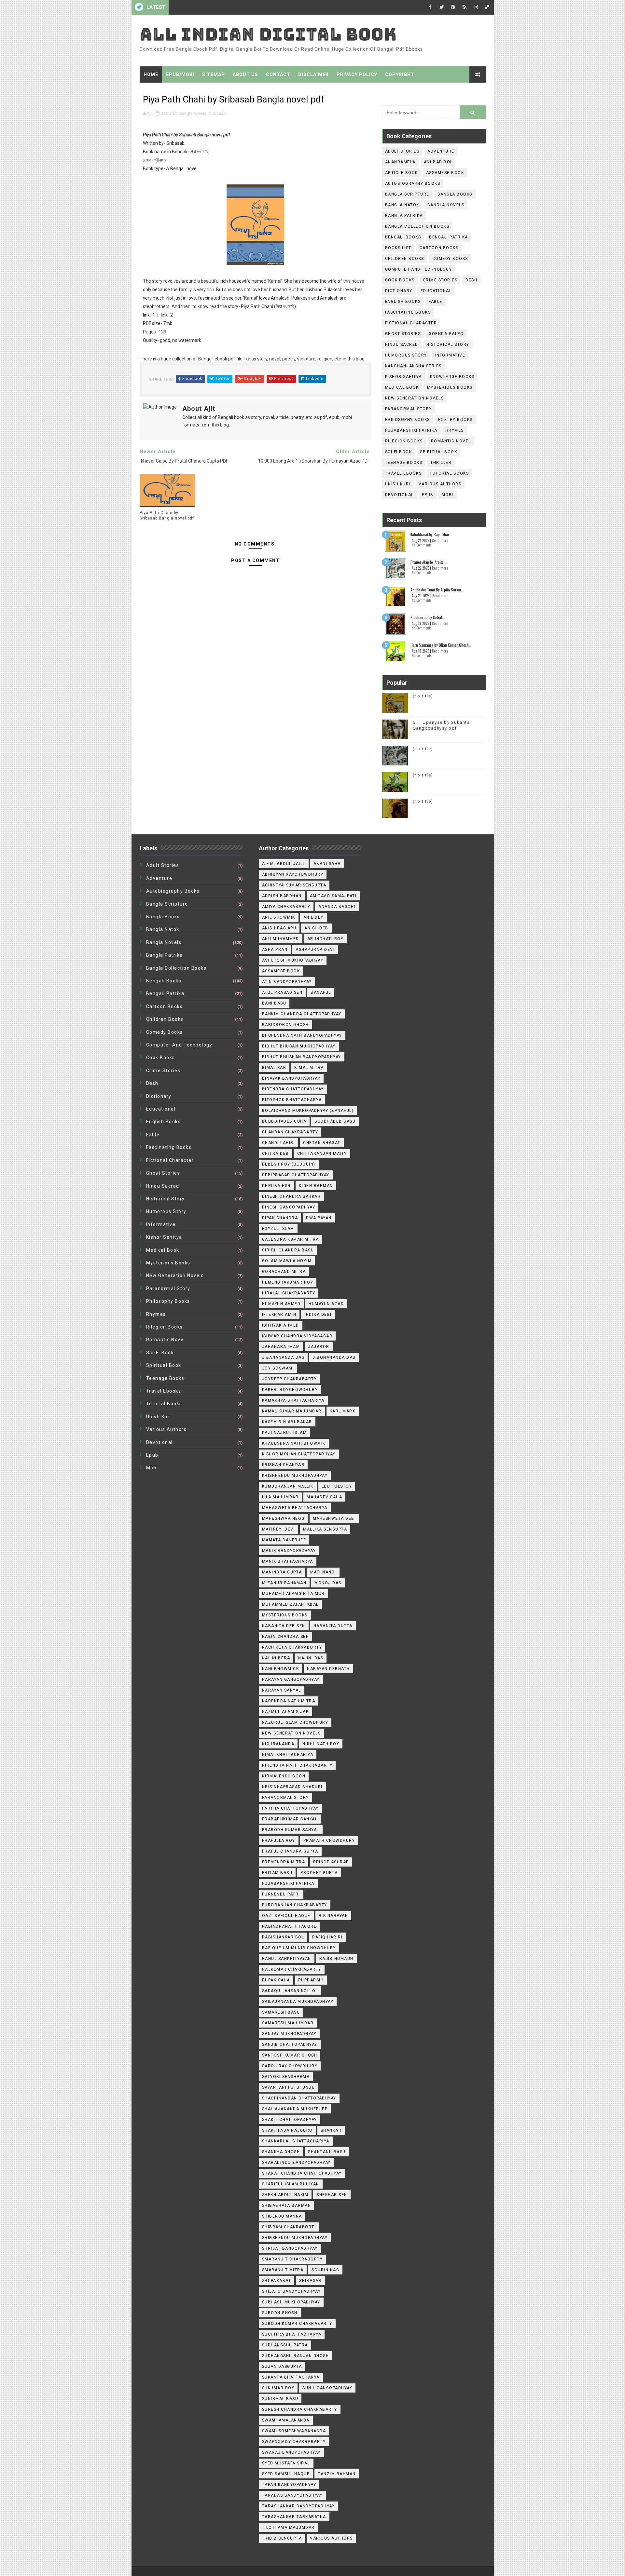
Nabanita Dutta (333, 1626)
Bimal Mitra (309, 1068)
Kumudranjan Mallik (288, 1486)
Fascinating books (408, 312)
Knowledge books (452, 377)
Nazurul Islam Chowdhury (295, 1722)
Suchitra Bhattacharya (292, 2334)
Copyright (400, 74)
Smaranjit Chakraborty (292, 2259)
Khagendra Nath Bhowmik (294, 1443)
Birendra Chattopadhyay (293, 1089)
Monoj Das (328, 1583)
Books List (398, 248)
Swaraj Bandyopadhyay (291, 2452)
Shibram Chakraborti (289, 2227)
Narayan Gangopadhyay (291, 1679)
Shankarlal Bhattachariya (296, 2141)
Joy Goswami (278, 1368)
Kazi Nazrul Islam (285, 1433)
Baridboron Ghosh (285, 1025)
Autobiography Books (413, 183)
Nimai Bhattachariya (288, 1755)
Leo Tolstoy (337, 1486)
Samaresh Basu (281, 2012)
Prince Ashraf (331, 1862)
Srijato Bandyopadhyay (292, 2291)
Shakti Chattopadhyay (290, 2120)
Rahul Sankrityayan (287, 1959)
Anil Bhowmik (279, 917)
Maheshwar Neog (283, 1518)
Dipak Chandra (280, 1218)
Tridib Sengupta (282, 2538)
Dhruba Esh (276, 1186)
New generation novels (415, 398)
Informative (450, 355)
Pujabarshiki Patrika (411, 430)
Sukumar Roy (278, 2388)
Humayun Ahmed (281, 1304)
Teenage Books (404, 463)
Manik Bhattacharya (288, 1561)
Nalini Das (311, 1658)
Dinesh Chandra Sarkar (292, 1196)
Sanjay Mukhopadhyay (289, 2034)
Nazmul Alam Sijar (286, 1712)
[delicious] (487, 7)
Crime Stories (440, 280)
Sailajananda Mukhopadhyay (298, 2002)
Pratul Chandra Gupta (290, 1851)
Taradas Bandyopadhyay (292, 2495)
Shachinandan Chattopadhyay (299, 2098)
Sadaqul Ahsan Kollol (290, 1991)
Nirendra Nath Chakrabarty (297, 1765)
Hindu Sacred (402, 344)
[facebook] (430, 7)
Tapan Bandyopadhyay (289, 2485)
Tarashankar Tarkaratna (294, 2517)
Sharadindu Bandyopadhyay (296, 2163)
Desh (471, 280)
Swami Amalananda (286, 2420)
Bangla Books (455, 194)
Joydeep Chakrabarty (290, 1379)
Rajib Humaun (336, 1959)
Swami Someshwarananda (294, 2431)
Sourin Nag (325, 2270)
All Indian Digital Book (268, 34)
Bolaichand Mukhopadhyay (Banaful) (308, 1111)
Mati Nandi (323, 1572)
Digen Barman (316, 1186)
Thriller (441, 463)
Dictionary (399, 291)
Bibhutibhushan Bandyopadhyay (302, 1057)
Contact (278, 74)
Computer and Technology (419, 269)
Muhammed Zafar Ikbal (290, 1604)
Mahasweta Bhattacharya (295, 1508)
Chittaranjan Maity (322, 1153)
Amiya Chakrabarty (286, 907)
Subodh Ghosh (280, 2313)
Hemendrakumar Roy (288, 1282)
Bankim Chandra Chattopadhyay (302, 1014)
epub (428, 495)
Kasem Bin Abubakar (287, 1422)
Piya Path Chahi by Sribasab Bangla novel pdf (167, 515)
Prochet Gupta (319, 1873)
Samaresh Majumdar (288, 2023)
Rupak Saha (276, 1980)
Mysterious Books (450, 387)
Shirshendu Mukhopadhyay (295, 2238)
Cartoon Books (439, 248)
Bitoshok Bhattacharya (292, 1100)
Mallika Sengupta (325, 1529)
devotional (399, 495)
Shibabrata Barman (287, 2205)
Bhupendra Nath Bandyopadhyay (302, 1035)
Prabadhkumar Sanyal (290, 1819)
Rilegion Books (404, 441)
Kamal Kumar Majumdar (292, 1411)
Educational (436, 291)
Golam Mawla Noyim (287, 1261)
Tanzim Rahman (337, 2474)
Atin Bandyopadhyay (287, 982)
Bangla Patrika (404, 216)
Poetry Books (455, 420)
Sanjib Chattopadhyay (290, 2044)
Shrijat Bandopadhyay (290, 2248)
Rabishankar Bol (283, 1937)
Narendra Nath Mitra (289, 1701)
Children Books (405, 259)
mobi (448, 495)
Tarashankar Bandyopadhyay (299, 2506)
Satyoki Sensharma (286, 2077)
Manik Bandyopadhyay (289, 1551)
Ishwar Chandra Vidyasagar (297, 1336)
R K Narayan (333, 1916)
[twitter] (442, 7)
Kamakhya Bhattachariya (293, 1400)
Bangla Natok (402, 205)
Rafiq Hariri (327, 1937)
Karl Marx (343, 1411)
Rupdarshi (311, 1980)
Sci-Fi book (399, 452)
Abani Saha (327, 864)
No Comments (422, 545)
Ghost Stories (403, 334)
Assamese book (445, 173)
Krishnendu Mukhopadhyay (295, 1476)
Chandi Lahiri (279, 1143)
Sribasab (217, 113)
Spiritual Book (438, 452)
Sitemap (214, 74)
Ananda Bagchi (337, 907)
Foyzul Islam (278, 1229)
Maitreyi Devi (279, 1529)
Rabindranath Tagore (289, 1926)
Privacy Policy (357, 74)
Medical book (402, 387)
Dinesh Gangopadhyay (289, 1207)
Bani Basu (274, 1003)
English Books (403, 302)
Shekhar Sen (332, 2195)
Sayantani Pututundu (289, 2087)
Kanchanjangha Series (413, 366)
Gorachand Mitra (284, 1272)
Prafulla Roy (279, 1841)
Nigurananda (278, 1744)
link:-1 (149, 315)
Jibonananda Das (334, 1357)
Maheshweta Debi (334, 1518)
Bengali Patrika (449, 237)
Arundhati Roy (326, 939)
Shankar (331, 2130)
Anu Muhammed (281, 939)
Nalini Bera (276, 1658)
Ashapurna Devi (315, 950)
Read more (440, 540)
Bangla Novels (193, 113)
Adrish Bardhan (282, 896)
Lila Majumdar (280, 1497)
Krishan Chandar (283, 1465)
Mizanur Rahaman (284, 1583)
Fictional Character (411, 323)
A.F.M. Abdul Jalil (284, 864)
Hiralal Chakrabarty (289, 1293)
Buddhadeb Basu (335, 1121)
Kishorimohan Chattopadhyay (299, 1454)
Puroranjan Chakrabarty (295, 1905)
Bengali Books (403, 237)
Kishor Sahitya (403, 377)
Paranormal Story (409, 409)
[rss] (465, 7)
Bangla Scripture (407, 194)
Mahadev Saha (324, 1497)
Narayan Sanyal (282, 1690)
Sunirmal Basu (280, 2399)
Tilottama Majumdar (288, 2528)
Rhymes (455, 430)
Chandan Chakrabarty (290, 1132)
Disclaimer (313, 74)
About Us (245, 74)
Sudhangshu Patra (285, 2345)
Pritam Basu (277, 1873)
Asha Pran (275, 950)
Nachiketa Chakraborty (292, 1647)
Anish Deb (316, 928)
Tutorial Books (449, 473)
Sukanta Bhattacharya (291, 2377)
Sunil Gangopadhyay (327, 2388)
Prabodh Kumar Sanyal (291, 1830)
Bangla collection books (417, 226)
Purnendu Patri (281, 1894)
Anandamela (400, 162)
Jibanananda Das (283, 1357)
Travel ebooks (403, 473)
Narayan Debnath (328, 1669)
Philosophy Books (408, 420)
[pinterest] (453, 7)
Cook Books (400, 280)
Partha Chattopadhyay (290, 1808)
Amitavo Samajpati (333, 896)
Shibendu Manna (282, 2216)
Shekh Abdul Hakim (285, 2195)
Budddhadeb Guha (284, 1121)
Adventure (441, 151)
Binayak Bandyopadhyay (291, 1078)
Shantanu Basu (327, 2152)
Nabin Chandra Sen (286, 1637)
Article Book (402, 173)
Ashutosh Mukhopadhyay (293, 960)
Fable (436, 302)
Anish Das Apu (279, 928)
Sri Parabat (277, 2281)
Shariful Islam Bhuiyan (291, 2184)
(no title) (423, 696)
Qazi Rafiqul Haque (286, 1916)
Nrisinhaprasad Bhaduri (292, 1787)
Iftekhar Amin (279, 1315)
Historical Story (448, 344)
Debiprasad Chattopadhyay (296, 1175)
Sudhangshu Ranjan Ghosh (296, 2356)
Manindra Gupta (282, 1572)
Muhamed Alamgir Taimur (293, 1594)
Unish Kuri (398, 484)
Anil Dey (313, 917)
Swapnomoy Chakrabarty (294, 2442)
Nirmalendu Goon (284, 1776)
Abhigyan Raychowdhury (293, 874)
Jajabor (319, 1347)
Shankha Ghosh (281, 2152)
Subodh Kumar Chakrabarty (297, 2324)
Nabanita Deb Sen (284, 1626)
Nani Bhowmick (281, 1669)
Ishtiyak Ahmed (281, 1325)
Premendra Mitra (284, 1862)
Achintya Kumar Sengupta (294, 885)
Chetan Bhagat (322, 1143)
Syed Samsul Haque (286, 2474)
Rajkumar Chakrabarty (292, 1969)
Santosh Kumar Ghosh (290, 2055)
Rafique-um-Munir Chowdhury (299, 1948)
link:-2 (167, 315)
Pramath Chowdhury (329, 1841)
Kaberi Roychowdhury (290, 1390)
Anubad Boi (438, 162)
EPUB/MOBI (180, 74)
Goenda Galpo (446, 334)
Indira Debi (318, 1315)
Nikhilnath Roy (321, 1744)
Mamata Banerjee (284, 1540)
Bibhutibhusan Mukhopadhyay (299, 1046)
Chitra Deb (276, 1153)
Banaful (321, 992)
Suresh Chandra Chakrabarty (300, 2409)
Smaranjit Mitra (283, 2270)
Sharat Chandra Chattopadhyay (302, 2173)
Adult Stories (402, 151)
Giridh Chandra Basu (288, 1250)
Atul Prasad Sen (282, 992)
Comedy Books (450, 259)
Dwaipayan (319, 1218)
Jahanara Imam (281, 1347)
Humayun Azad (326, 1304)
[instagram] (476, 7)
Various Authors (440, 484)
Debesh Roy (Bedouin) (289, 1164)
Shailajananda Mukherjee (295, 2109)
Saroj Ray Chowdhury (290, 2066)
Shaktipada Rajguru (287, 2130)
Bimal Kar (274, 1068)
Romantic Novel (451, 441)
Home (151, 74)
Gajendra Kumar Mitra (291, 1239)
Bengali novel (184, 169)
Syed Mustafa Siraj (286, 2463)
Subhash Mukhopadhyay (291, 2302)
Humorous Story (406, 355)
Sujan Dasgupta (282, 2367)
